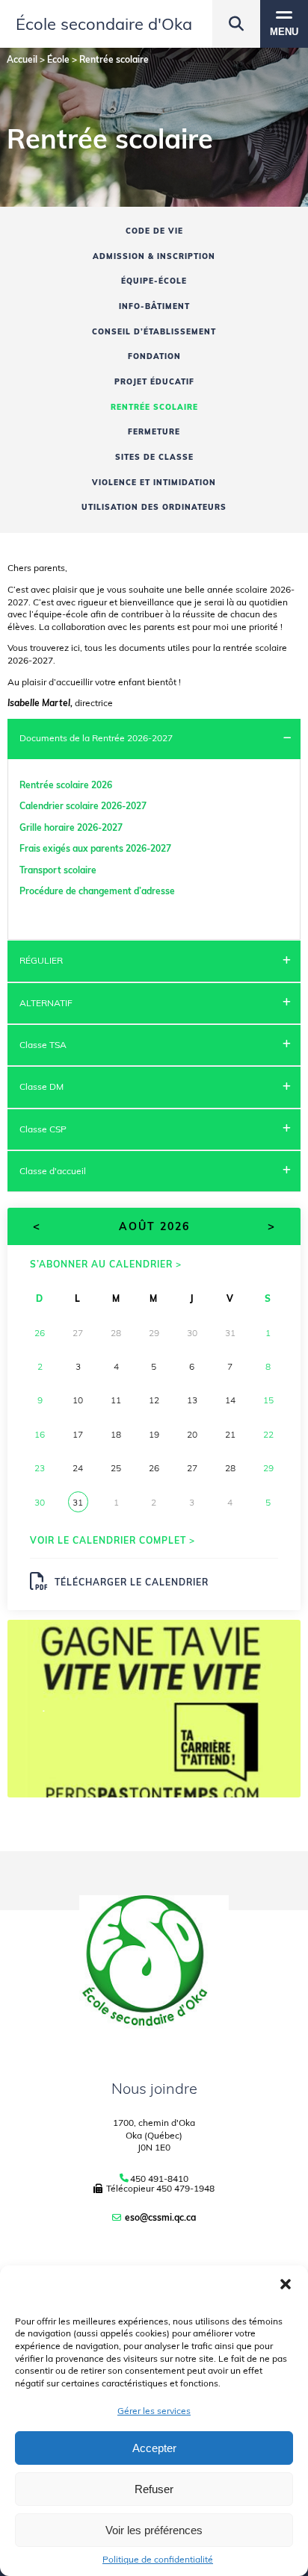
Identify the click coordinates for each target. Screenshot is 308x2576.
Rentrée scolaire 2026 (66, 785)
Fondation (154, 356)
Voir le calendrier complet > (113, 1540)
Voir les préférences (154, 2530)
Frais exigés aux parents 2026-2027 (95, 848)
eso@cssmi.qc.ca (160, 2217)
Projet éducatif (154, 382)
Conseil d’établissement (154, 332)
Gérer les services (154, 2411)
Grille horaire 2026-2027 (71, 827)
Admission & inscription (154, 256)
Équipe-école (154, 281)
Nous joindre (154, 2088)
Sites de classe (154, 457)
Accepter (154, 2448)
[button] (286, 2284)
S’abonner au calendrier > (106, 1264)
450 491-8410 (159, 2179)
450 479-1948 (185, 2188)
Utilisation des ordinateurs (154, 507)
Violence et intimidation (154, 483)
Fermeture (154, 432)
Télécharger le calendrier (132, 1582)
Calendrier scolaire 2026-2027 (83, 806)
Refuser (154, 2489)
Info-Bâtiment (154, 306)
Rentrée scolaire (154, 407)
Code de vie (154, 231)
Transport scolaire (59, 870)
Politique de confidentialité (158, 2560)
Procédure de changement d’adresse (97, 891)
